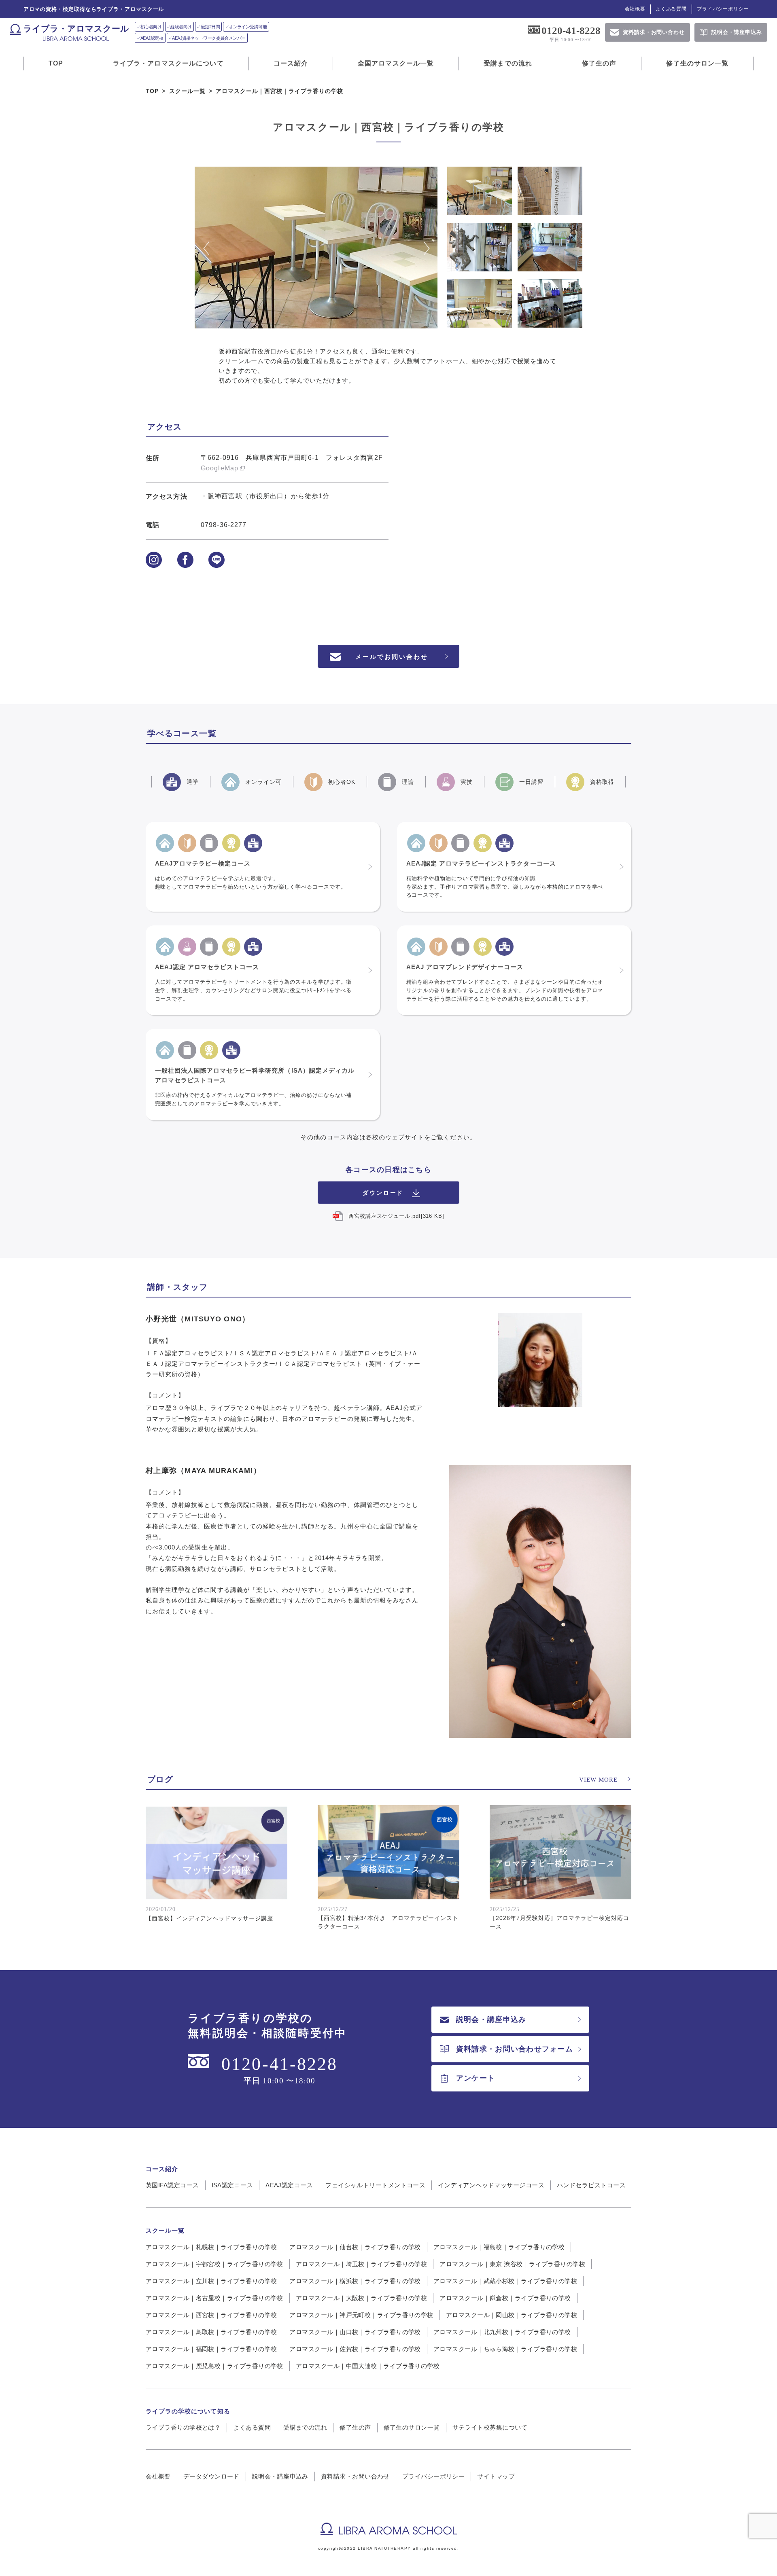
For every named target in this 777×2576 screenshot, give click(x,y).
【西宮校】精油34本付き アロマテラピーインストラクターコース (388, 1922)
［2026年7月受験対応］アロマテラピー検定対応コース (559, 1922)
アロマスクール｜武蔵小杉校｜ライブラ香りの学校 (505, 2281)
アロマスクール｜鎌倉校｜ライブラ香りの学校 (505, 2298)
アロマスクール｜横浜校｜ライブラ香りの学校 (355, 2281)
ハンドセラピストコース (591, 2185)
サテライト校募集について (490, 2427)
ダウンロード (383, 1193)
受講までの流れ (508, 63)
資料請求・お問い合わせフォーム (515, 2049)
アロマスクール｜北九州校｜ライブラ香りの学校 (502, 2332)
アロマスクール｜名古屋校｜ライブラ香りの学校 (214, 2298)
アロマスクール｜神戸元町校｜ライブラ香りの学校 (361, 2315)
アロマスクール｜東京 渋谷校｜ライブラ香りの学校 (512, 2264)
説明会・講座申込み (491, 2019)
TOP (56, 63)
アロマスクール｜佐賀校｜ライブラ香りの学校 (355, 2349)
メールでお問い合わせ (392, 657)
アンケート (476, 2078)
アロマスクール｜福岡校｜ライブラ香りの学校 (211, 2349)
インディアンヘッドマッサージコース (491, 2185)
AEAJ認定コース (289, 2185)
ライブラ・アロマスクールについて (168, 63)
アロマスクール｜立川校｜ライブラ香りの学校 (211, 2281)
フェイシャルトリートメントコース (375, 2185)
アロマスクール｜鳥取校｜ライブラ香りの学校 (211, 2332)
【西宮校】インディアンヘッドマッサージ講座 (209, 1918)
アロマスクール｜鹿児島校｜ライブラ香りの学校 (214, 2366)
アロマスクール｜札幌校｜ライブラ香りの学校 (211, 2247)
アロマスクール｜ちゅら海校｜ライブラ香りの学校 (505, 2349)
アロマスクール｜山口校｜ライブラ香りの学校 (355, 2332)
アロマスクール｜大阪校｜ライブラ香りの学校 (361, 2298)
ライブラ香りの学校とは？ (183, 2427)
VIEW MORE (598, 1780)
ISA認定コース (232, 2185)
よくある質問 (671, 9)
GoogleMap (220, 468)
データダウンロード (211, 2476)
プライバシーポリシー (723, 9)
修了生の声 (599, 63)
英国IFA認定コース (172, 2185)
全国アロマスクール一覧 (396, 63)
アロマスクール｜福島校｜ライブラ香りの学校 (499, 2247)
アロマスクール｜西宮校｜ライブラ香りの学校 (211, 2315)
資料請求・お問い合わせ (355, 2476)
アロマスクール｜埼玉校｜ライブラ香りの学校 (361, 2264)
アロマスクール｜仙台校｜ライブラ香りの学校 (355, 2247)
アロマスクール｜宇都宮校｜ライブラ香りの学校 (214, 2264)
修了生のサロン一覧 (697, 63)
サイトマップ (496, 2476)
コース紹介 (291, 63)
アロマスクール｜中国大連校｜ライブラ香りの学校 (368, 2366)
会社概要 (635, 9)
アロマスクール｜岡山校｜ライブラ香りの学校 (512, 2315)
